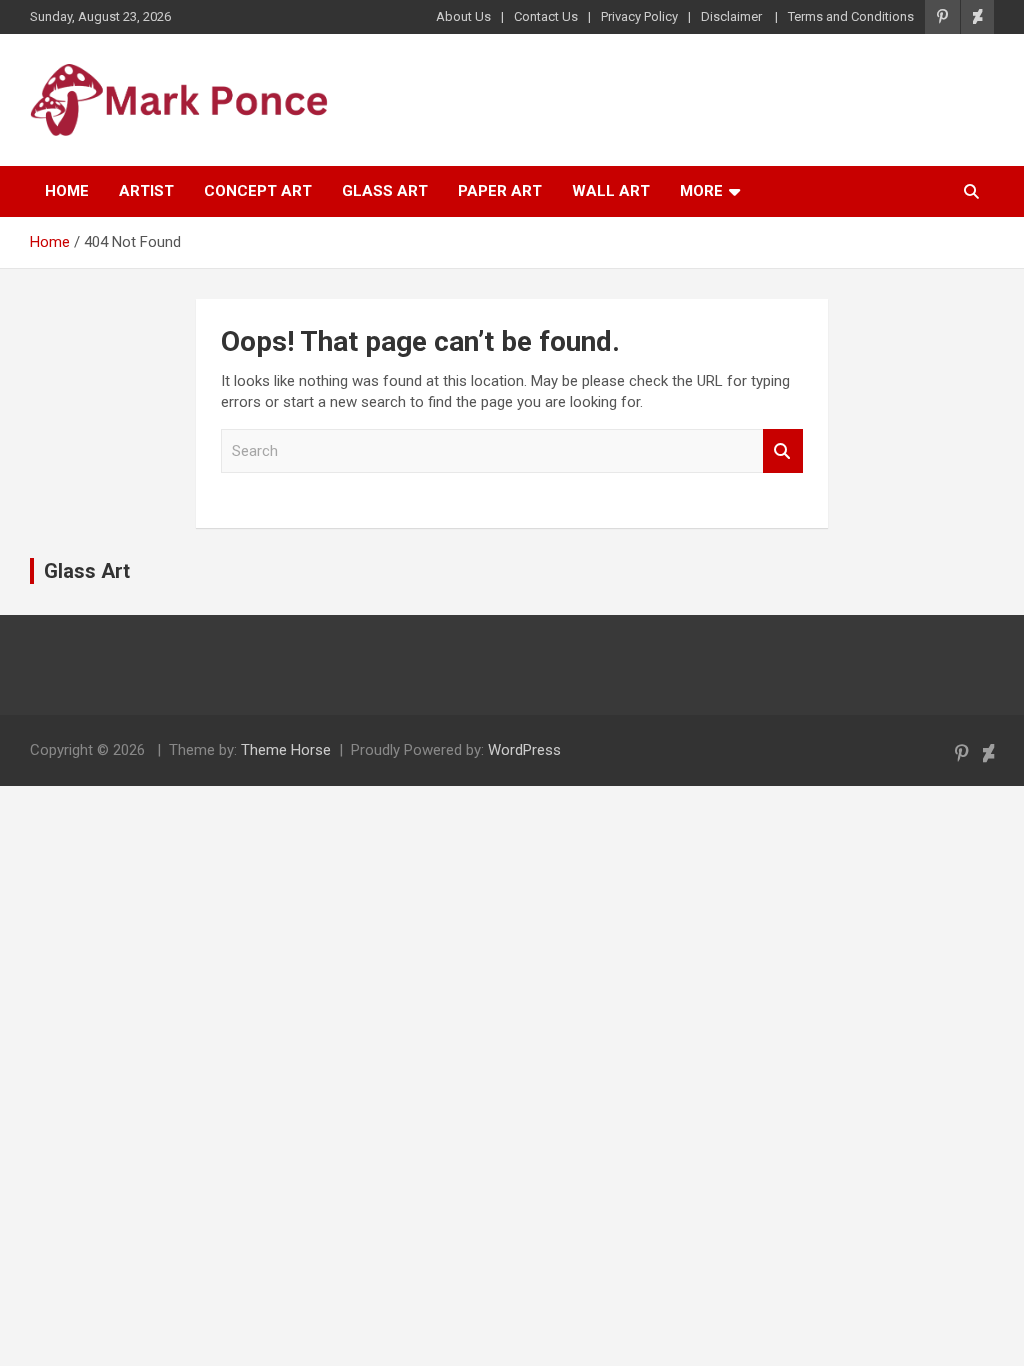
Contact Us (546, 16)
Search (783, 451)
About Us (463, 16)
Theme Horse (286, 750)
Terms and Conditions (851, 16)
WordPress (524, 750)
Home (67, 191)
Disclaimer (733, 16)
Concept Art (258, 191)
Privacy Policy (639, 16)
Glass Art (385, 191)
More (701, 191)
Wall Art (611, 191)
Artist (146, 191)
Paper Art (500, 191)
